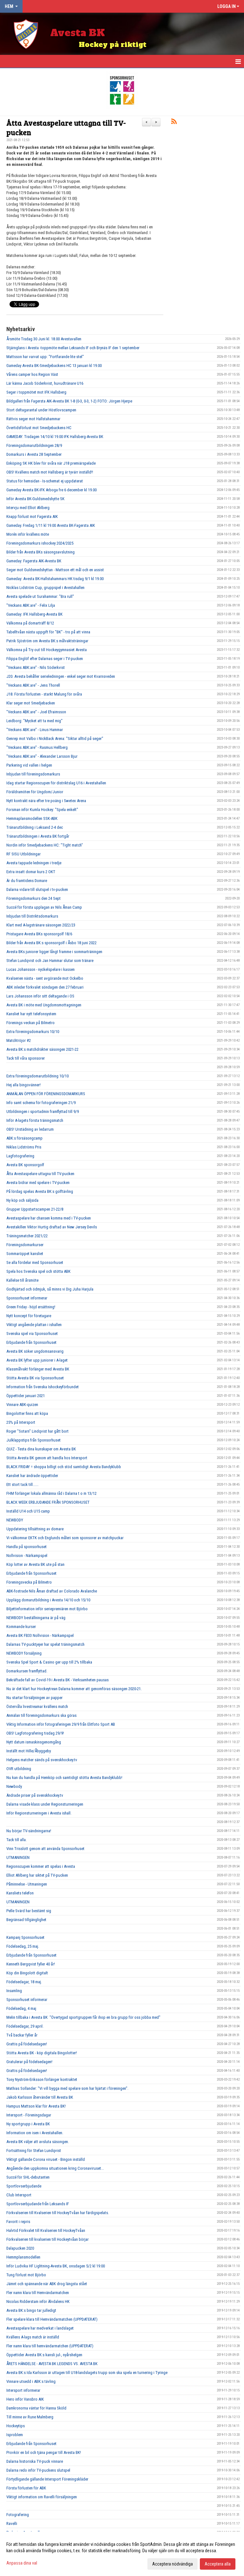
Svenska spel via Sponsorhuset (32, 1334)
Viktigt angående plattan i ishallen (34, 1325)
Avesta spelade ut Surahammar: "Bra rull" (40, 596)
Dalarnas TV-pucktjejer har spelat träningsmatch (45, 1644)
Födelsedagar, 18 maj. (24, 1982)
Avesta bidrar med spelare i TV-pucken (38, 1183)
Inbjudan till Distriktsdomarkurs (32, 916)
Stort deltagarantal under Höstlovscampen (41, 410)
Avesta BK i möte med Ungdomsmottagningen (44, 1005)
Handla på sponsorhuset (27, 1547)
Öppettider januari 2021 (26, 1396)
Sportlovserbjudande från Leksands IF (38, 2204)
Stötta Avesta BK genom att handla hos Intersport (47, 1458)
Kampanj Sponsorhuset (25, 1937)
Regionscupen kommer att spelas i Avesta (41, 1866)
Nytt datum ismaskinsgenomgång (34, 1742)
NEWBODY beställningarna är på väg (36, 1618)
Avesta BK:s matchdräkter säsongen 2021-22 (42, 1049)
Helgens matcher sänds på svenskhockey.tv (42, 1760)
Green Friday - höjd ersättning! (31, 1307)
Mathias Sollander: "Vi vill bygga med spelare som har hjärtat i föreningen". (67, 2088)
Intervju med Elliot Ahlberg (28, 508)
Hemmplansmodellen (23, 2257)
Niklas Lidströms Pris (24, 1147)
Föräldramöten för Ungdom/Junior (35, 792)
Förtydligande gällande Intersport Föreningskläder (47, 2479)
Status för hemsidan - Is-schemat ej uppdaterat (45, 481)
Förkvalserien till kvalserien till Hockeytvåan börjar (47, 2239)
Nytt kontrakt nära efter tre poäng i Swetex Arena (46, 801)
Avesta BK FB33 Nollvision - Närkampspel (40, 1635)
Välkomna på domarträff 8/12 (30, 623)
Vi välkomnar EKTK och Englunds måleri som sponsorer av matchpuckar (65, 1538)
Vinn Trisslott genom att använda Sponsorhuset (45, 1849)
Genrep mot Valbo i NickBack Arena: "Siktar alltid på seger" (55, 739)
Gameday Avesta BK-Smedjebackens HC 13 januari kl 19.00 (54, 366)
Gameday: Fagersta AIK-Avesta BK (34, 561)
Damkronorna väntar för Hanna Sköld (36, 2408)
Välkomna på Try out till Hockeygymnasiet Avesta (47, 650)
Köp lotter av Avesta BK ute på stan (35, 1564)
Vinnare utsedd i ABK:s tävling (31, 2381)
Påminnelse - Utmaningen (27, 1884)
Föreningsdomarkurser (25, 1245)
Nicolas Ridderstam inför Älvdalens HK (38, 2301)
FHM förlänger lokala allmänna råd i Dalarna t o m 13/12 (51, 1493)
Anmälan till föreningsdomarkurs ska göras (41, 1715)
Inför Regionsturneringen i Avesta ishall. (39, 1813)
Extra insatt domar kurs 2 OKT (31, 872)
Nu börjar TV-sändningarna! (29, 1831)
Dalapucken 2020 (20, 2248)
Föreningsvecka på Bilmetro (29, 1582)
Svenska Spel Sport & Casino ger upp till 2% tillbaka (49, 1662)
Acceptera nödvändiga (173, 2564)
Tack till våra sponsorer (26, 1058)
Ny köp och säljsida (22, 1200)
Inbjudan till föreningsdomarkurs (33, 774)
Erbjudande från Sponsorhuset (31, 1342)
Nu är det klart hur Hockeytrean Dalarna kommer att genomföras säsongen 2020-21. (74, 1689)
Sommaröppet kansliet (25, 1254)
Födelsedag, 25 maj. (23, 1946)
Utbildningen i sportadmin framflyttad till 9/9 (43, 1111)
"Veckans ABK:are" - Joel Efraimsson (36, 712)
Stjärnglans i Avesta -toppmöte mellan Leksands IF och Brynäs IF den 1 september (73, 348)
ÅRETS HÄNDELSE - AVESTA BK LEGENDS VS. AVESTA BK (52, 2364)
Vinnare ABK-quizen (22, 1405)
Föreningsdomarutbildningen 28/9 (34, 445)
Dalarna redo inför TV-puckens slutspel (38, 2470)
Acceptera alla (218, 2564)
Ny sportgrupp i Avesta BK (28, 2124)
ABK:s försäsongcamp (24, 1138)
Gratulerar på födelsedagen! (29, 2062)
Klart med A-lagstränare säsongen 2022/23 (41, 925)
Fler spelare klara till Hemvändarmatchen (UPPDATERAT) (52, 2319)
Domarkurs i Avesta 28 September (34, 454)
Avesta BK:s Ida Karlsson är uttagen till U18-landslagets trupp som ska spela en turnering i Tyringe (87, 2373)
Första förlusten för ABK (26, 2488)
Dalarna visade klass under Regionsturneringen (45, 1804)
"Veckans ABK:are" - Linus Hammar (35, 730)
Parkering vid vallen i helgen (29, 765)
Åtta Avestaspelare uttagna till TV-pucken (66, 127)
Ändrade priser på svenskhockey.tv (35, 1795)
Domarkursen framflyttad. (27, 1671)
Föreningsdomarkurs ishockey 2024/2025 (40, 543)
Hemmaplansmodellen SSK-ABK (32, 818)
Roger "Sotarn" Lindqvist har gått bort (37, 1431)
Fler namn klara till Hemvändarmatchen (38, 2293)
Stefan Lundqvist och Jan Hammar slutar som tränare (50, 961)
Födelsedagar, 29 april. (25, 2026)
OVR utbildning (19, 1769)
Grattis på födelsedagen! (27, 2044)
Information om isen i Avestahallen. (35, 2133)
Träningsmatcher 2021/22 (27, 1236)
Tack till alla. (17, 1840)
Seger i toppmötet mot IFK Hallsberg (36, 392)
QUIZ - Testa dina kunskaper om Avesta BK (41, 1449)
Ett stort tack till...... (22, 1484)
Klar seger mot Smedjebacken (31, 703)
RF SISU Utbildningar (24, 854)
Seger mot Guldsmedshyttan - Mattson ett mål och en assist (55, 570)
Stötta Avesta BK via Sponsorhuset (35, 1378)
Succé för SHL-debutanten (28, 2177)
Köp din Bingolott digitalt (27, 1973)
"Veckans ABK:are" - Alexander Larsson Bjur (42, 756)
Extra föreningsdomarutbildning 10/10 (37, 1076)
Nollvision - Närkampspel (27, 1556)
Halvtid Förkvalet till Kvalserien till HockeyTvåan (46, 2230)
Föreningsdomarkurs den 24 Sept (34, 898)
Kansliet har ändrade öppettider (32, 1476)
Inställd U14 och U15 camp (28, 1511)
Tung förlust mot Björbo (26, 2275)
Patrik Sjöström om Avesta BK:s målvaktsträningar (47, 641)
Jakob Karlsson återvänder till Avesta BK (40, 2097)
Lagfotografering (20, 1156)
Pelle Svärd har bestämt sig (29, 1911)
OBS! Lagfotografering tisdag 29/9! (35, 1733)
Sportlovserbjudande (24, 2186)
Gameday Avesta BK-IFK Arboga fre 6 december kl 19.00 (51, 490)
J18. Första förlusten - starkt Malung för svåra (44, 694)
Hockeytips (16, 2426)
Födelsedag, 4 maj (21, 2008)
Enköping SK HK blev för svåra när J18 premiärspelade (51, 463)
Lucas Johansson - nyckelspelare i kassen (41, 969)
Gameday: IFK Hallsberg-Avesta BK (34, 614)
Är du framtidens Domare (27, 881)
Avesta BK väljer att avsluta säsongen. (38, 2142)
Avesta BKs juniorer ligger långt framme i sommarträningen (54, 952)
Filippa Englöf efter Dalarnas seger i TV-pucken (45, 659)
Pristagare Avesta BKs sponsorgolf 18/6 (39, 934)
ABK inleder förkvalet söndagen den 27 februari (45, 987)
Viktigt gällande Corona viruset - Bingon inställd (46, 2159)
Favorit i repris (18, 2222)
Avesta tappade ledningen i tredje (34, 863)
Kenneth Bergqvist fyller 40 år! (31, 1964)
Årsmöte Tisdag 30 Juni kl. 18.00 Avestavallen (44, 339)
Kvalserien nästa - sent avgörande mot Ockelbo (45, 978)
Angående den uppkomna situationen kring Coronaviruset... (55, 2168)
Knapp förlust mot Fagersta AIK (32, 517)
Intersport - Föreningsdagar (29, 2115)
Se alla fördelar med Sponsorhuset (35, 1262)
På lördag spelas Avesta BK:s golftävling (40, 1191)
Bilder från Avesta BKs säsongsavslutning (41, 552)
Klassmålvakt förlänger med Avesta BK (38, 1369)
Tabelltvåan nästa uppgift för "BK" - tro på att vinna (48, 632)
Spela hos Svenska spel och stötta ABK (38, 1271)
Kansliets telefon (20, 1893)
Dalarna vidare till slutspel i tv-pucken (37, 889)
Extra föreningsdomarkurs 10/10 (33, 1032)
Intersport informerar (23, 2390)
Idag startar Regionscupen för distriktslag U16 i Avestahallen (56, 783)
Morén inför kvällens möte (28, 534)
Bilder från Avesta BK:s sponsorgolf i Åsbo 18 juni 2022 (51, 943)
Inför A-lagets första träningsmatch (35, 1120)
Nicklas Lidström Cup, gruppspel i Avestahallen (45, 588)
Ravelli (12, 2524)
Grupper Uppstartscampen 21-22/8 (35, 1209)
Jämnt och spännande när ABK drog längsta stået (47, 2284)
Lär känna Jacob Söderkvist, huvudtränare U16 (45, 383)
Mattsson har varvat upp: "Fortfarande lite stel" (45, 357)
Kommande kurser (21, 1627)
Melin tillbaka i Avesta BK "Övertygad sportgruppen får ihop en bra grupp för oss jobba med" (83, 2017)
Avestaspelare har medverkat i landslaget (40, 2328)
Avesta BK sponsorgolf (25, 1165)
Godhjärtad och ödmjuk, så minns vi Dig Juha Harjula (50, 1289)
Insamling (14, 1991)
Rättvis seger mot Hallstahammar (33, 419)
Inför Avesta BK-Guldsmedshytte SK (35, 499)
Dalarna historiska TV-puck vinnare (35, 2461)
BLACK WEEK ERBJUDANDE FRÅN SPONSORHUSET (48, 1502)
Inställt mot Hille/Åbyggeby (29, 1751)
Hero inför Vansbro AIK (25, 2399)
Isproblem (15, 2435)
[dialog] (122, 2554)
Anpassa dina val (22, 2563)
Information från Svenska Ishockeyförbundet (43, 1387)
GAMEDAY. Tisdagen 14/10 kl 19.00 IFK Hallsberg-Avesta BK (55, 437)
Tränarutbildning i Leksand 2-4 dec (35, 827)
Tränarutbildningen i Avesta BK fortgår (38, 836)
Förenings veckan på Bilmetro (30, 1023)
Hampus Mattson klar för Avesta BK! (36, 2106)
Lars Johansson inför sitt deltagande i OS (40, 996)
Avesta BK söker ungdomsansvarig (35, 1351)
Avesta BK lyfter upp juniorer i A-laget (37, 1360)
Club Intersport (19, 2195)
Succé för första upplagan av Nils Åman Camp (44, 907)
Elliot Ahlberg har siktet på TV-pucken (37, 1875)
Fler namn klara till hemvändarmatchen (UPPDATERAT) (50, 2346)
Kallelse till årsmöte (22, 1280)
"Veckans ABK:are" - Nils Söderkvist (36, 667)
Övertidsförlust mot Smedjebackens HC (39, 428)
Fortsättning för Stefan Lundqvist (34, 2151)
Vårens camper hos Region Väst (32, 374)
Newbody (14, 1786)
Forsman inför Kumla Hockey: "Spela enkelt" (42, 810)
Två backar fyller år (22, 2035)
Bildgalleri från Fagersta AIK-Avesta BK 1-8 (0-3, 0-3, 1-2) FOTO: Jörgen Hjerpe (69, 401)
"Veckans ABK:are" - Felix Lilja (31, 605)
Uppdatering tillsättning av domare (35, 1529)
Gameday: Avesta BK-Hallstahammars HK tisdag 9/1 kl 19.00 (55, 579)
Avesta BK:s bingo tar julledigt (31, 2310)
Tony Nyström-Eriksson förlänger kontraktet (42, 2079)
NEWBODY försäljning (24, 1653)
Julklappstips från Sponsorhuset (34, 1440)
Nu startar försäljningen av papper (34, 1698)
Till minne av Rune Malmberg (30, 2417)
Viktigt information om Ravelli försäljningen (42, 2497)
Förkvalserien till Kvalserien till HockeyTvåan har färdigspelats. (58, 2213)
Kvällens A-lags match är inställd (33, 2337)
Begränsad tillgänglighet (26, 1920)
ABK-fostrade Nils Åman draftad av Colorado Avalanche (52, 1591)
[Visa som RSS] (174, 123)
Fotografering (18, 2515)
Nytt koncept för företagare (29, 1316)
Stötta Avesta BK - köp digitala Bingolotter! (42, 2053)
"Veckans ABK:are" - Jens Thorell (33, 685)
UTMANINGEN (18, 1857)
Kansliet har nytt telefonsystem (31, 1014)
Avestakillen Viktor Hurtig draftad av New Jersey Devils (52, 1227)
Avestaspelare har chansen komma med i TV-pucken (49, 1218)
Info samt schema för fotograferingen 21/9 (41, 1103)
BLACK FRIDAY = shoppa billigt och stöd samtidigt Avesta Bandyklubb (64, 1467)
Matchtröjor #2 (19, 1040)
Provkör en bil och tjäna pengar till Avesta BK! (44, 2452)
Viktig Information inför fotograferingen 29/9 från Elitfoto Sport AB (61, 1724)
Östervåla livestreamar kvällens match (37, 1706)
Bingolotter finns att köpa (27, 1413)
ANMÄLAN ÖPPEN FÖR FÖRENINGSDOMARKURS (46, 1094)
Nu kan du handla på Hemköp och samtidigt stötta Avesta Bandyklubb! (64, 1778)
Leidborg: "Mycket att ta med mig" (34, 721)
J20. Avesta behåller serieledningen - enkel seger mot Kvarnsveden (61, 676)
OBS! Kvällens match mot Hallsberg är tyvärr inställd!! (50, 472)
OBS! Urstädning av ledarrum (30, 1129)
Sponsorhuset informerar (27, 1298)
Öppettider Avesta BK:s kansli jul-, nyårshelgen (44, 2355)
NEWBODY (15, 1520)
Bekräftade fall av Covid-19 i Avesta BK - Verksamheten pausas (58, 1680)
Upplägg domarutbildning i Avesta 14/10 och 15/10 (48, 1600)
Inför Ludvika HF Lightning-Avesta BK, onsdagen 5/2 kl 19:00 (56, 2266)
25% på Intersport (21, 1422)
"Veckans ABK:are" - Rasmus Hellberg (37, 747)
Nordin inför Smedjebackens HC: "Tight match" (45, 845)
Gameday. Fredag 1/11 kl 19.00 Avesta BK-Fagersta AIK (51, 525)
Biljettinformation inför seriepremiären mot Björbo (47, 1609)
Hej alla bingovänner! (24, 1085)
